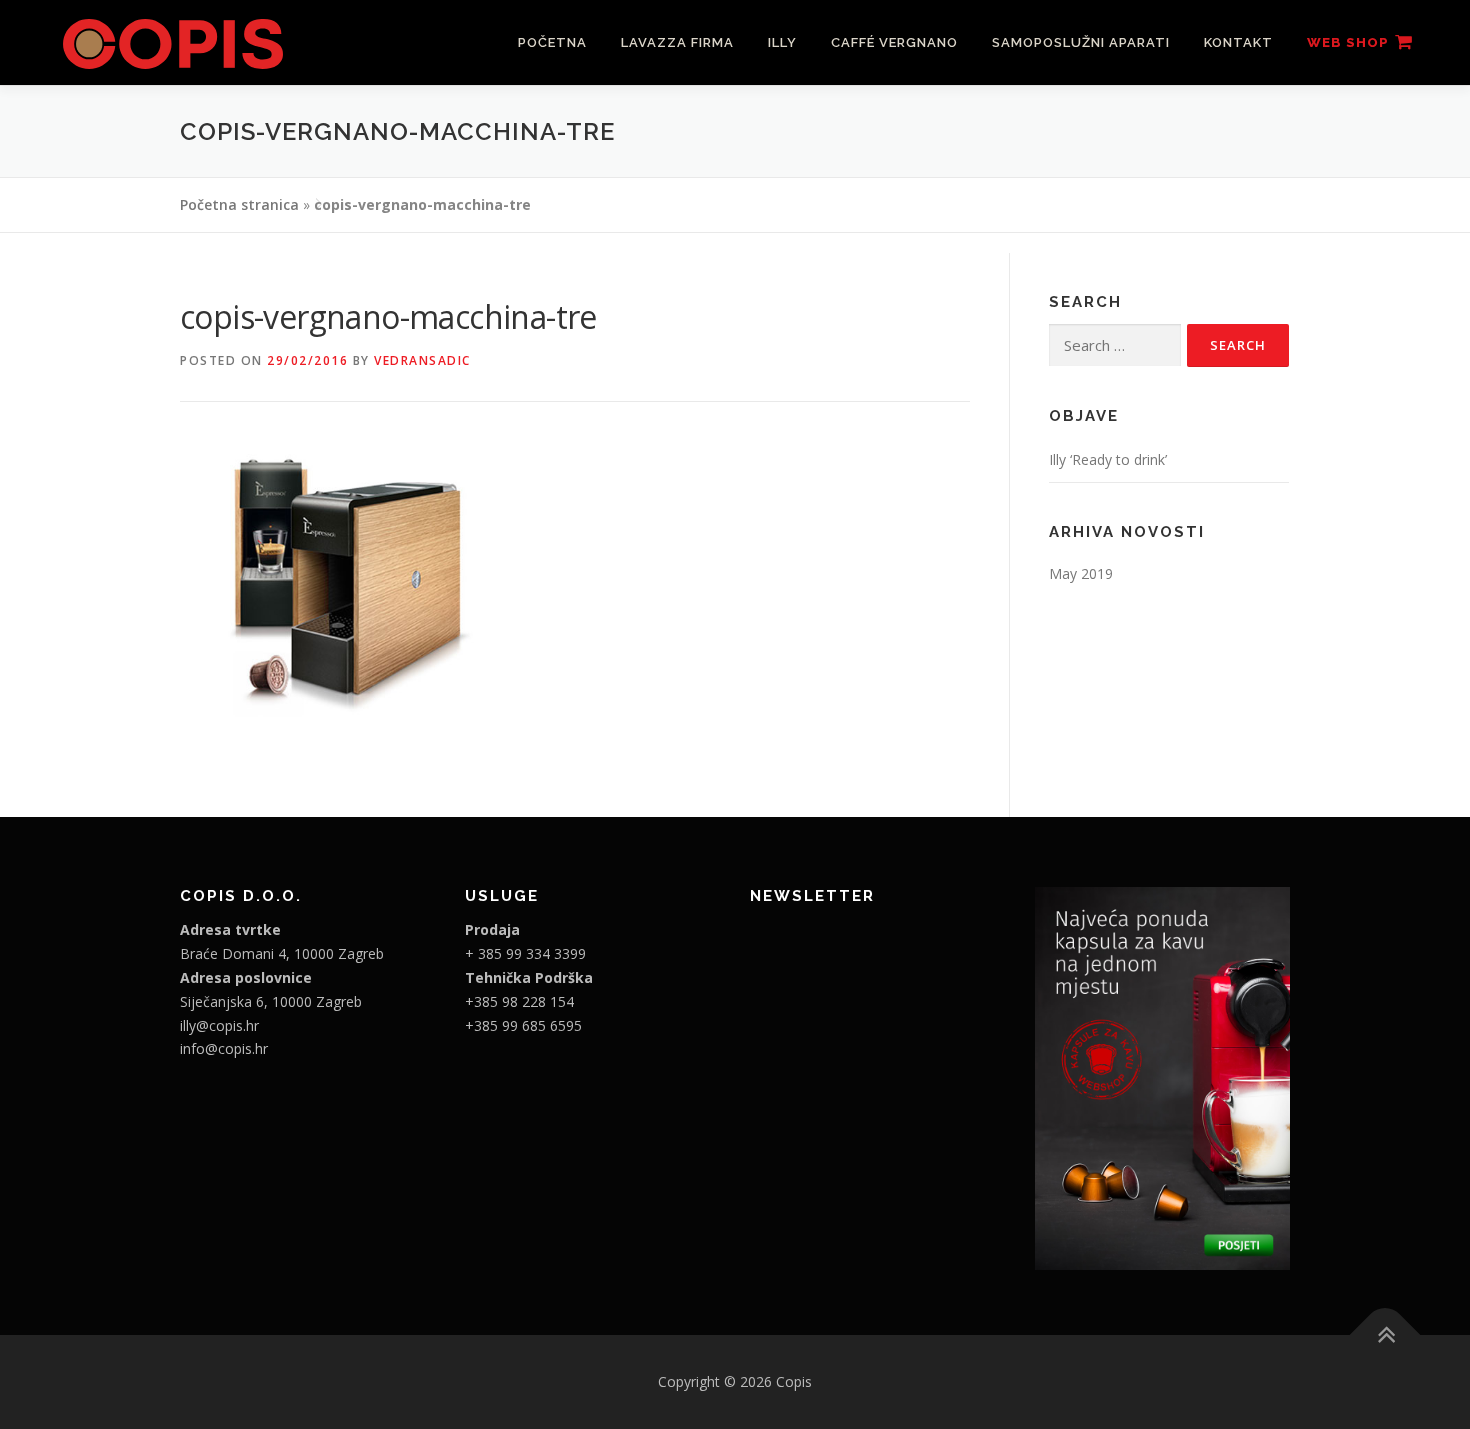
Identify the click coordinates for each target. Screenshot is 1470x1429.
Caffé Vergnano (894, 42)
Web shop (1348, 42)
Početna (552, 42)
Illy (782, 42)
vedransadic (422, 360)
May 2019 (1081, 573)
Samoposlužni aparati (1081, 42)
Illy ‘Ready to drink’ (1108, 459)
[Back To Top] (1385, 1335)
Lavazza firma (677, 42)
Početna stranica (239, 204)
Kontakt (1238, 42)
